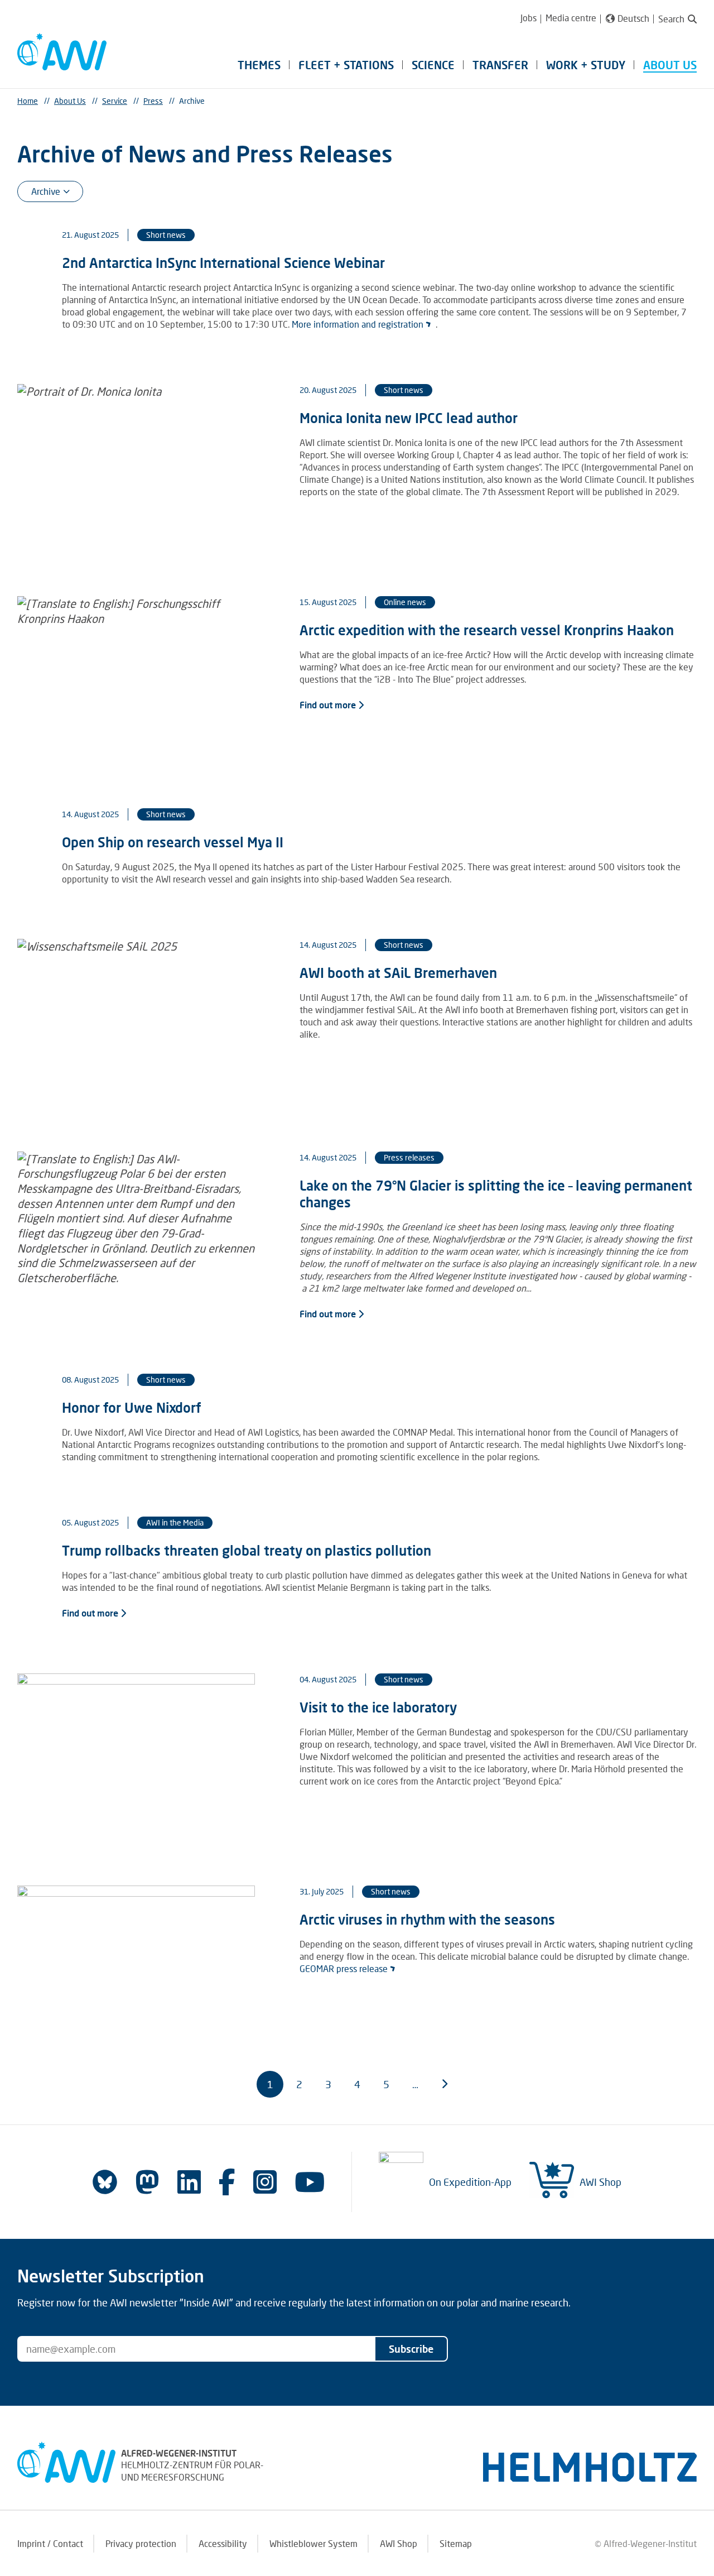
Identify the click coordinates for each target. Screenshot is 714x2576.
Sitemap (456, 2543)
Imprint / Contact (50, 2543)
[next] (444, 2084)
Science (433, 65)
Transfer (500, 65)
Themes (259, 65)
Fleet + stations (346, 65)
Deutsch (633, 18)
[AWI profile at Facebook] (227, 2182)
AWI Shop (600, 2182)
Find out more (329, 705)
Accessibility (223, 2543)
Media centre (571, 18)
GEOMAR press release (344, 1968)
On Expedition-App (470, 2182)
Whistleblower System (313, 2543)
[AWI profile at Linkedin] (189, 2182)
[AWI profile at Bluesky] (105, 2182)
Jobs (529, 18)
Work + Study (586, 65)
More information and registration (358, 324)
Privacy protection (141, 2543)
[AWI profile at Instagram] (265, 2182)
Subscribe (411, 2349)
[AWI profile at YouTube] (310, 2182)
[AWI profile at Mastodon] (147, 2182)
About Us (670, 65)
